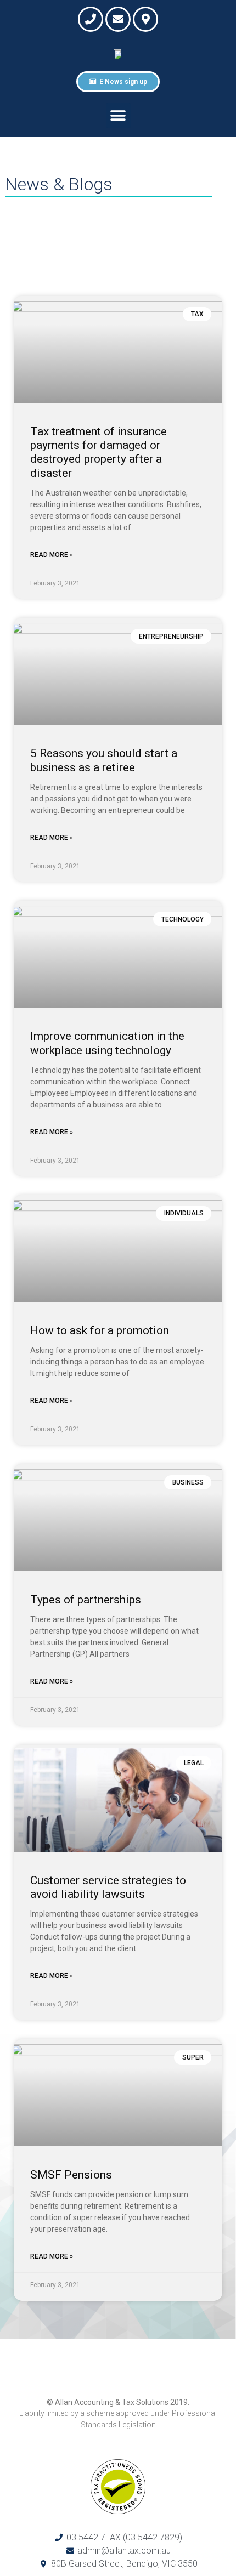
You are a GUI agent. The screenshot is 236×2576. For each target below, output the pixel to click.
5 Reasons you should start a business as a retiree (104, 760)
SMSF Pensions (71, 2175)
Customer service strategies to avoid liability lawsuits (108, 1887)
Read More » (52, 555)
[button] (118, 115)
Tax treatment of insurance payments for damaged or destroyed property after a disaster (99, 452)
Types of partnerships (86, 1600)
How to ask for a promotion (100, 1330)
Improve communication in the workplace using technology (107, 1043)
